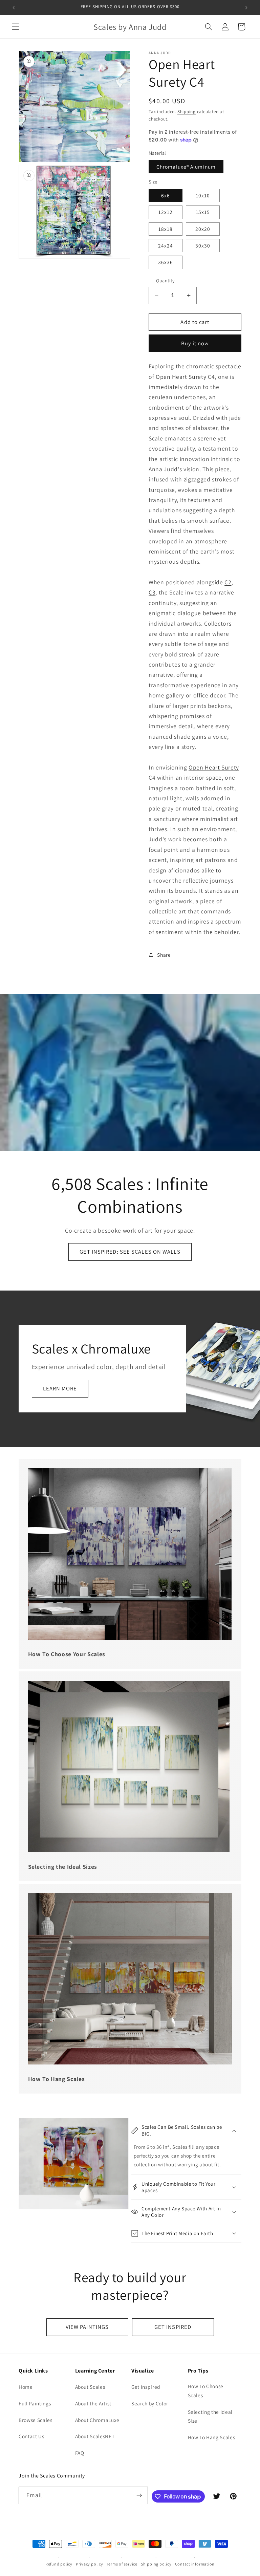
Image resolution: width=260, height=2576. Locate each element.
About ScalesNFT (95, 2436)
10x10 (203, 195)
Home (26, 2387)
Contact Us (31, 2436)
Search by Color (150, 2403)
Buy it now (195, 343)
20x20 (203, 229)
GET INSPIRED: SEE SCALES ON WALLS (130, 1252)
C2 (228, 582)
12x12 (166, 212)
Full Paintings (35, 2403)
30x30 (203, 245)
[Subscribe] (139, 2495)
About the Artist (93, 2403)
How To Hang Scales (212, 2437)
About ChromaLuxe (97, 2420)
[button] (16, 27)
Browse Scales (36, 2420)
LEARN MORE (60, 1388)
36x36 (166, 262)
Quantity (166, 280)
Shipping (187, 112)
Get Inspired (146, 2387)
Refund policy (59, 2564)
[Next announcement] (246, 7)
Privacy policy (90, 2564)
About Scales (90, 2387)
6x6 (166, 195)
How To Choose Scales (206, 2391)
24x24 (166, 245)
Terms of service (122, 2564)
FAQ (80, 2453)
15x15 (203, 212)
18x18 (166, 229)
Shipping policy (156, 2564)
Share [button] (164, 955)
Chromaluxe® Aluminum (186, 167)
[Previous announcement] (14, 7)
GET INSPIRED (173, 2327)
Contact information (195, 2564)
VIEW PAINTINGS (87, 2327)
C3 (152, 592)
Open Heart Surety (181, 377)
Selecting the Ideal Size (210, 2416)
